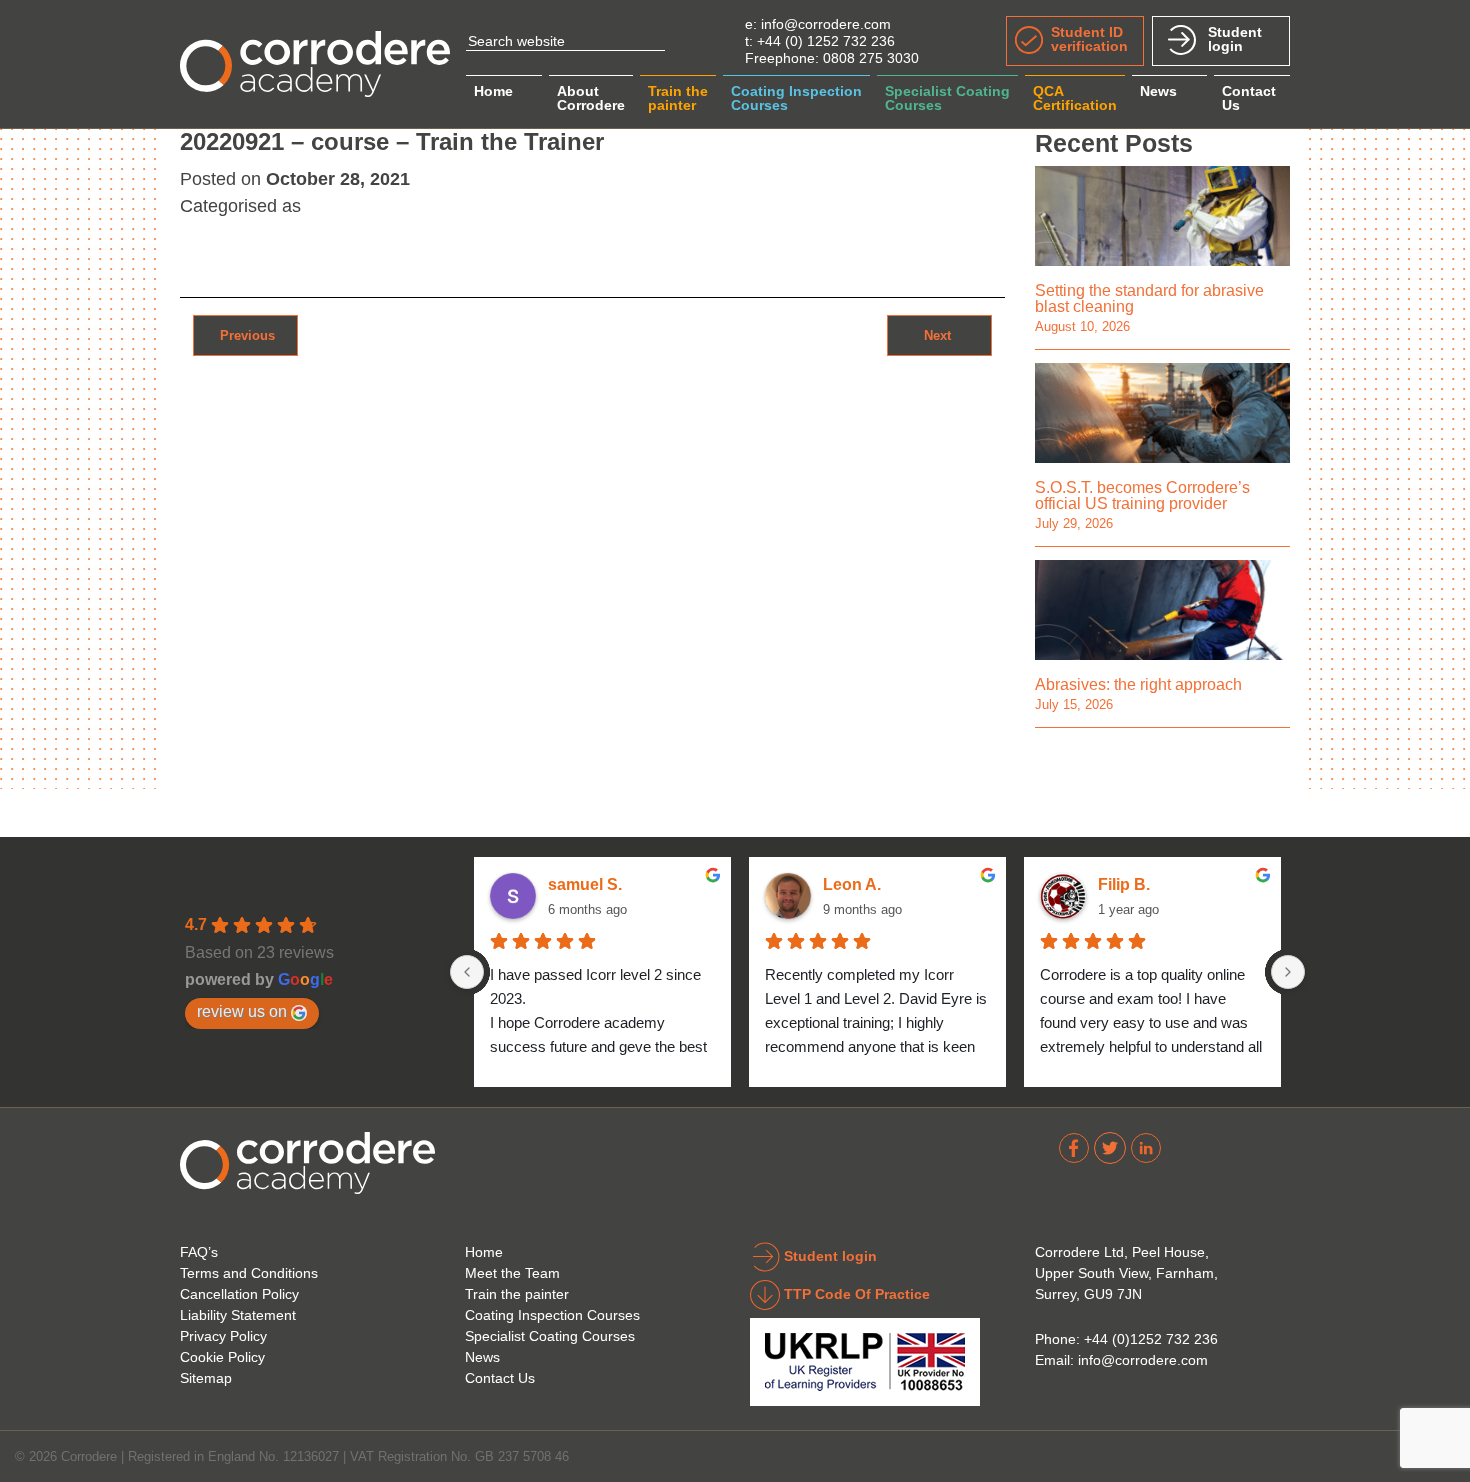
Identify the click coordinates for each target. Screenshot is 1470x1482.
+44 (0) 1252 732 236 (826, 41)
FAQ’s (199, 1252)
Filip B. (1124, 884)
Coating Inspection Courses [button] (796, 98)
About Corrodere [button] (591, 98)
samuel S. (585, 884)
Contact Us (500, 1378)
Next (939, 335)
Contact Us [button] (1249, 98)
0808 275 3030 (871, 58)
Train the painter (517, 1294)
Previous (245, 335)
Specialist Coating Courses (550, 1336)
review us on (242, 1011)
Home (493, 91)
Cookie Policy (222, 1357)
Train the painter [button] (678, 98)
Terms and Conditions (249, 1273)
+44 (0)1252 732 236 (1151, 1339)
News (1158, 91)
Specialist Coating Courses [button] (947, 98)
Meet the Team (512, 1273)
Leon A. (852, 884)
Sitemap (206, 1378)
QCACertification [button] (1075, 98)
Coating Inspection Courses (552, 1315)
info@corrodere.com (826, 24)
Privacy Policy (223, 1336)
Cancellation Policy (239, 1294)
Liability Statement (238, 1315)
